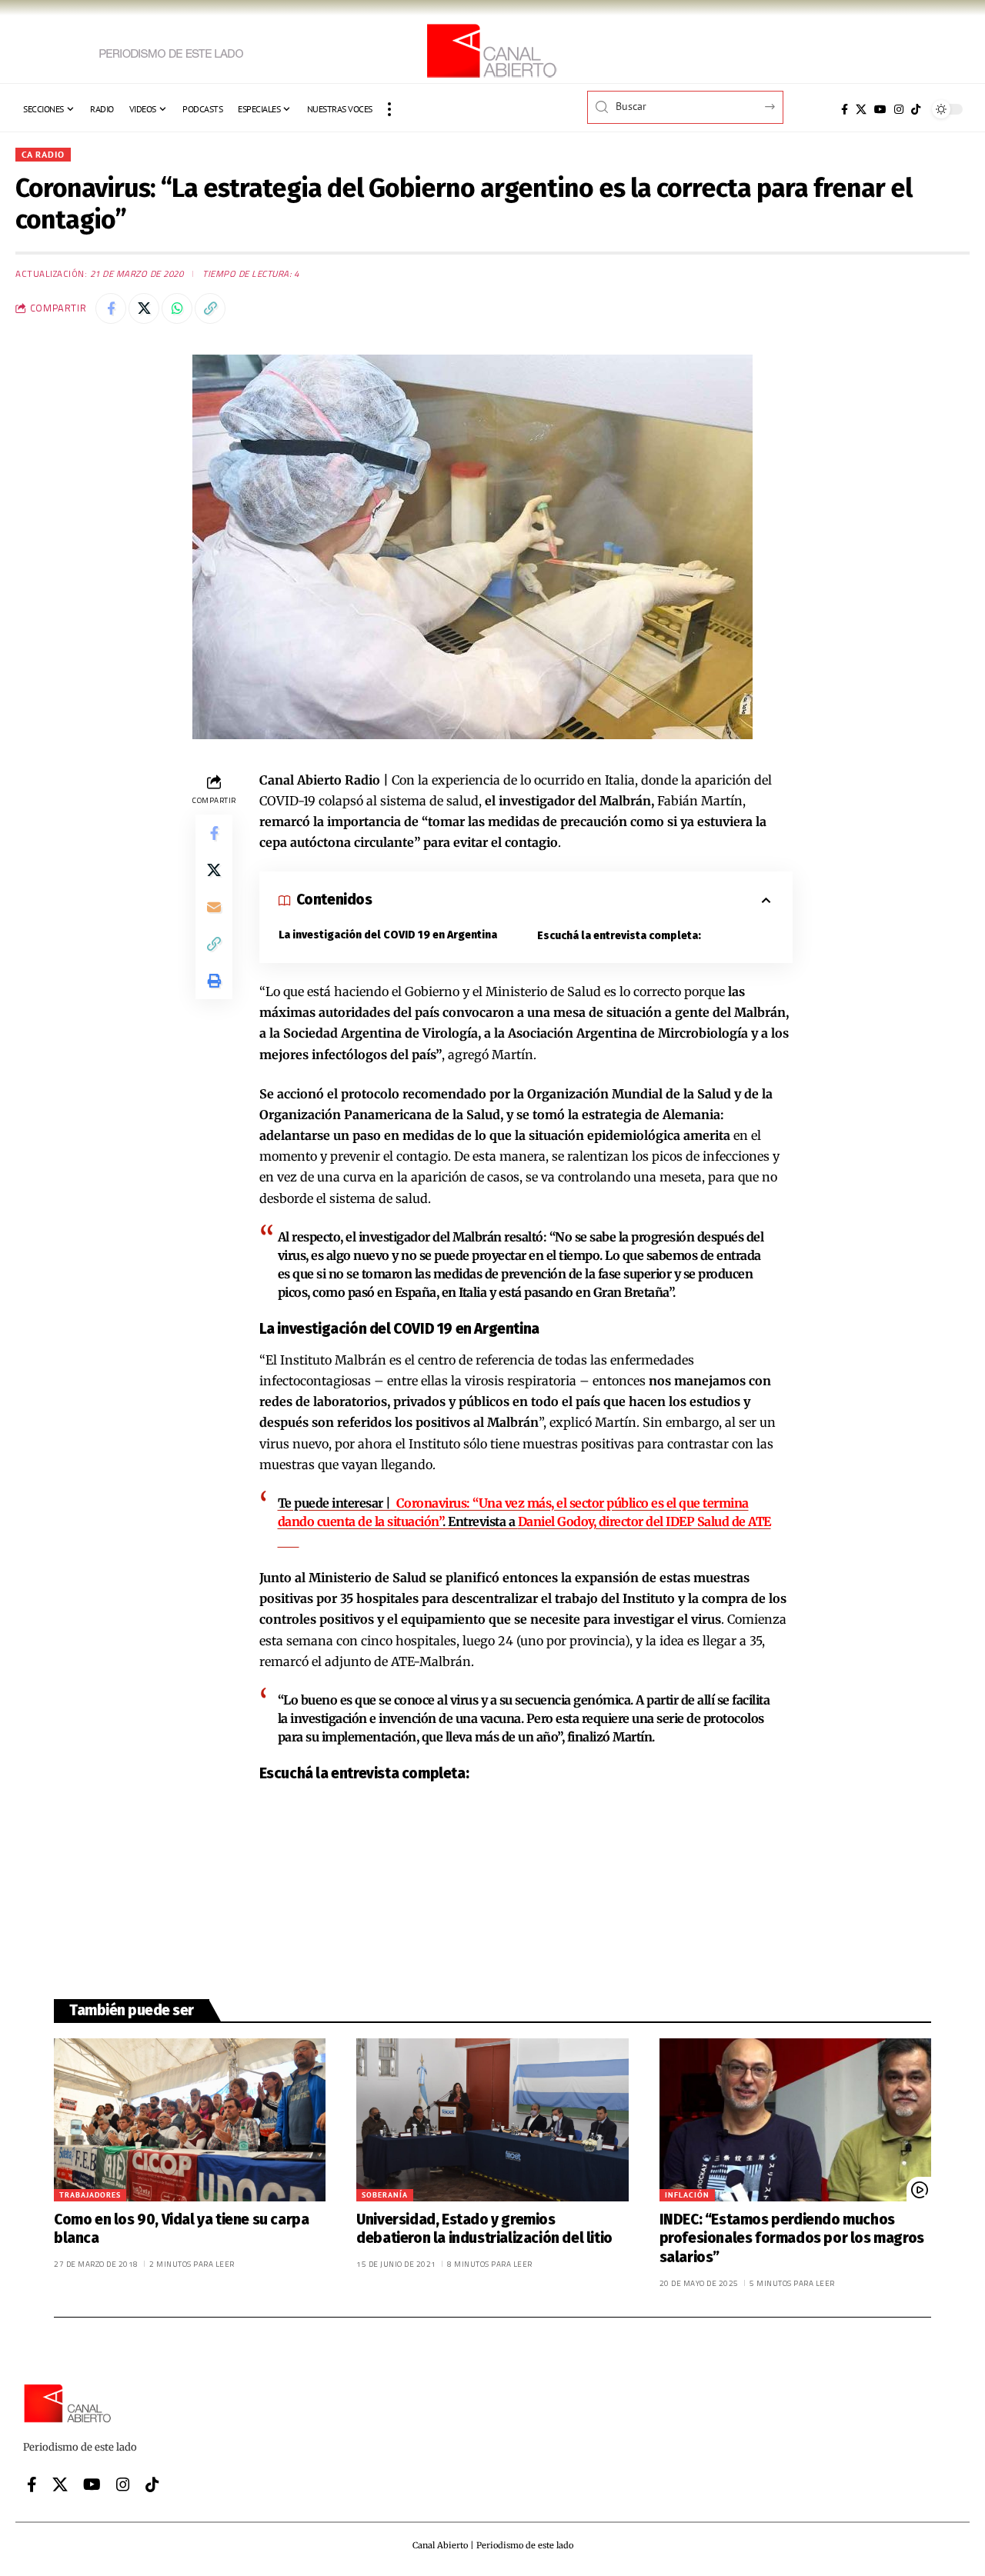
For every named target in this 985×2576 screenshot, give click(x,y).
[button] (389, 109)
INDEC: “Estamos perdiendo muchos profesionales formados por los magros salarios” (792, 2238)
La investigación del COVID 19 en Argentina (388, 935)
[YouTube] (880, 109)
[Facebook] (845, 109)
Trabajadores (90, 2195)
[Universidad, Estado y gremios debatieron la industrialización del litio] (492, 2120)
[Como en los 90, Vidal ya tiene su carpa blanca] (190, 2120)
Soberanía (385, 2195)
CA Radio (43, 154)
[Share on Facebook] (111, 308)
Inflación (687, 2195)
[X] (861, 109)
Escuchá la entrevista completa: (619, 936)
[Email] (214, 906)
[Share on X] (144, 308)
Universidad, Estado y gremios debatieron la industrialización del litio (484, 2229)
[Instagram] (899, 109)
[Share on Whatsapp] (177, 308)
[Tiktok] (916, 109)
